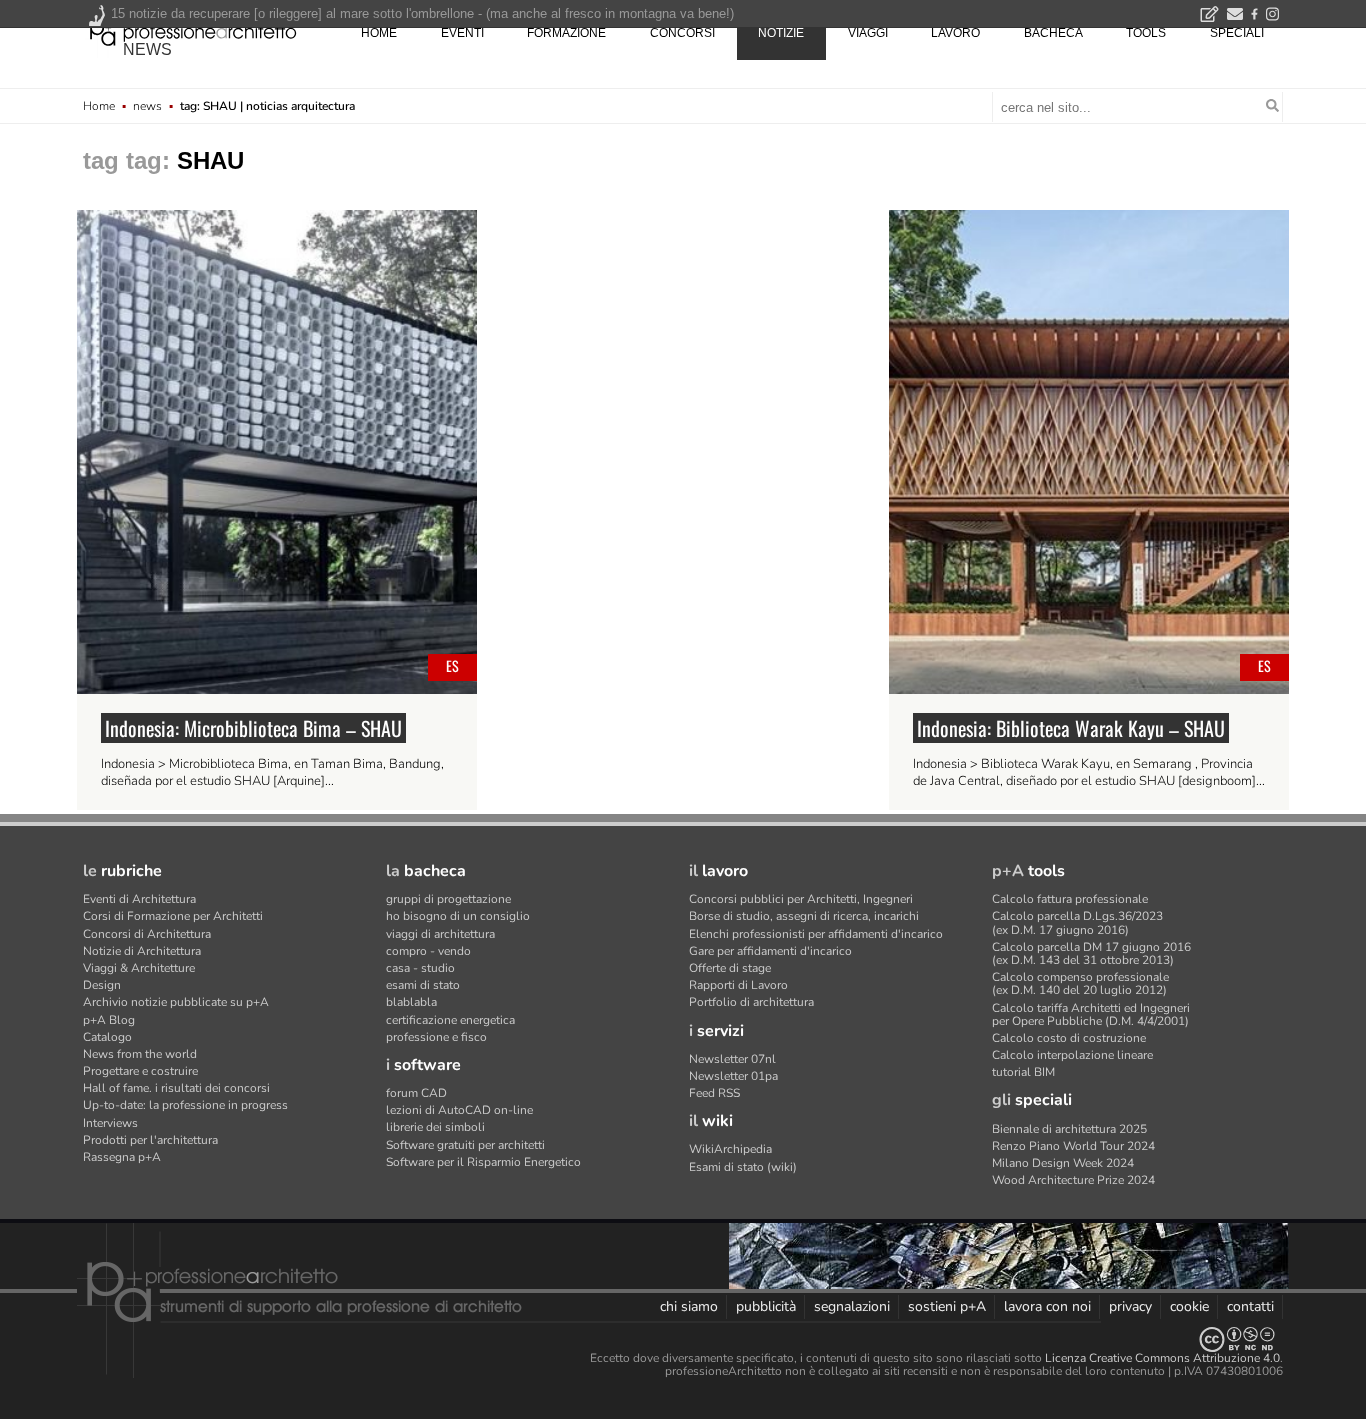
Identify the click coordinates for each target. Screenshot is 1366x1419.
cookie (1189, 1306)
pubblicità (766, 1306)
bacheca (1053, 33)
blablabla (411, 1002)
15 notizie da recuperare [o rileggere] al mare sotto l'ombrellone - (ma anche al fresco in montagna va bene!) (422, 13)
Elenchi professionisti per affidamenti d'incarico (816, 934)
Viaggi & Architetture (139, 968)
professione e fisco (436, 1037)
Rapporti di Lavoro (738, 985)
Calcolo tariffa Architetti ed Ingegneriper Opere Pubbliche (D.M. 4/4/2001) (1091, 1014)
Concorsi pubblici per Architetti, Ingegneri (801, 899)
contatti (1250, 1306)
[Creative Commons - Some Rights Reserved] (683, 1339)
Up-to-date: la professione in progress (185, 1105)
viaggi (868, 33)
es (452, 665)
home (379, 33)
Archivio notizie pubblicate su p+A (176, 1002)
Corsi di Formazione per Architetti (173, 916)
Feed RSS (714, 1093)
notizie (781, 33)
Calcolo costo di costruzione (1069, 1038)
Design (102, 985)
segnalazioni (852, 1306)
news (147, 49)
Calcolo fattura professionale (1070, 899)
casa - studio (420, 968)
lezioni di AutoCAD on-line (459, 1110)
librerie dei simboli (435, 1127)
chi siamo (689, 1306)
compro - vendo (428, 951)
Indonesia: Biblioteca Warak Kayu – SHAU (1071, 728)
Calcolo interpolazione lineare (1072, 1055)
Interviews (110, 1123)
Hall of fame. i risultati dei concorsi (176, 1088)
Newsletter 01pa (733, 1076)
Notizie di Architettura (142, 951)
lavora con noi (1047, 1306)
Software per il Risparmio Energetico (483, 1162)
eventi (462, 33)
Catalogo (107, 1037)
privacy (1130, 1306)
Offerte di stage (730, 968)
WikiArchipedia (730, 1149)
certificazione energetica (450, 1020)
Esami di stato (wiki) (743, 1167)
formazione (566, 33)
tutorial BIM (1023, 1072)
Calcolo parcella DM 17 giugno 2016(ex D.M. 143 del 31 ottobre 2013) (1091, 953)
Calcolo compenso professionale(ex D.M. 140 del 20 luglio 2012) (1080, 983)
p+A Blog (109, 1020)
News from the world (140, 1054)
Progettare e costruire (140, 1071)
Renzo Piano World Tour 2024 (1073, 1146)
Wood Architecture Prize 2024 (1073, 1180)
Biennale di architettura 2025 (1069, 1129)
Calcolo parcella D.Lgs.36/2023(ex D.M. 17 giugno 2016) (1077, 922)
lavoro (955, 33)
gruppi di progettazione (448, 899)
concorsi (682, 33)
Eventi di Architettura (139, 899)
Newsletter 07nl (732, 1059)
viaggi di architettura (440, 934)
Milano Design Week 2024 (1063, 1163)
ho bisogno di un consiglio (458, 916)
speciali (1237, 33)
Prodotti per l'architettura (150, 1140)
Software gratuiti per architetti (465, 1145)
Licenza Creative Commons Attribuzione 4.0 (1162, 1358)
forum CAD (416, 1093)
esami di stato (423, 985)
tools (1146, 33)
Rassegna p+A (122, 1157)
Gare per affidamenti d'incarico (770, 951)
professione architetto (193, 31)
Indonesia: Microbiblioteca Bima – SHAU (253, 728)
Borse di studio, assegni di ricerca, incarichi (804, 916)
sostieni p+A (947, 1306)
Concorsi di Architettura (147, 934)
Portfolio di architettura (751, 1002)
